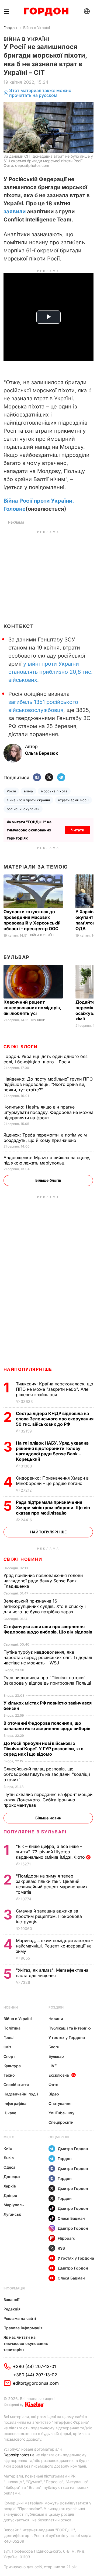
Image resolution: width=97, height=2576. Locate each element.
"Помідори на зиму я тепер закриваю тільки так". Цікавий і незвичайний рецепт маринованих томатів (52, 1884)
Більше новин (48, 1818)
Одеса (9, 2167)
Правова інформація (23, 2328)
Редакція (12, 2309)
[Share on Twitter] (49, 778)
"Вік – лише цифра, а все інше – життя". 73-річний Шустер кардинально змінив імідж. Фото (51, 1852)
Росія (11, 791)
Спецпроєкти (61, 2122)
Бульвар (17, 957)
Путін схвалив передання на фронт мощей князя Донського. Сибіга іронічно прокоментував (48, 1800)
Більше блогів (48, 1180)
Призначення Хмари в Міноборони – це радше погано (52, 1481)
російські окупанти (23, 809)
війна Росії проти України (28, 800)
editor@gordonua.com (36, 2383)
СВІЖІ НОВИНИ (23, 1559)
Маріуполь (14, 2205)
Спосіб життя (16, 2085)
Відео (54, 2094)
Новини (11, 2007)
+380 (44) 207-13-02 (35, 2375)
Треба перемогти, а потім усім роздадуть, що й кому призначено (45, 1138)
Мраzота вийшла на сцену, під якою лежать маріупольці (47, 1160)
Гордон (10, 28)
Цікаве (10, 2113)
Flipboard (67, 2238)
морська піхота (54, 791)
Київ (8, 2148)
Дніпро (10, 2195)
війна (28, 791)
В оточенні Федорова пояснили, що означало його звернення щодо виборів (48, 1726)
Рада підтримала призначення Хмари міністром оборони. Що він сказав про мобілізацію (53, 1508)
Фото (53, 2085)
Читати (78, 830)
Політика (12, 2028)
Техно (9, 2075)
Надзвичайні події (21, 2094)
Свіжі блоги (21, 1047)
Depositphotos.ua (19, 2455)
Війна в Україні (37, 28)
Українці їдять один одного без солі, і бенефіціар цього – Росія (46, 1059)
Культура (12, 2066)
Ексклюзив (59, 2075)
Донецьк (12, 2177)
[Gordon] (46, 12)
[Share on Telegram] (61, 778)
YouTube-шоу (61, 2113)
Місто (9, 2137)
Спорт (9, 2056)
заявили (15, 211)
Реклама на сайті (20, 2318)
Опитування (60, 2103)
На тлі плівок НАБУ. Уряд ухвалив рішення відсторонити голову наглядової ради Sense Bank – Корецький (52, 1451)
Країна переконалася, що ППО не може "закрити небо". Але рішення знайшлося (55, 1389)
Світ (7, 2047)
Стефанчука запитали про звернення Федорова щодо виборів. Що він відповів (48, 1632)
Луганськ (12, 2214)
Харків (10, 2186)
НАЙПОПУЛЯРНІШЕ (28, 1369)
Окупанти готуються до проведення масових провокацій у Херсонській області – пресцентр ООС (32, 920)
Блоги (54, 2047)
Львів (9, 2158)
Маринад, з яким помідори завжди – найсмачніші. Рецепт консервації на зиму (55, 1946)
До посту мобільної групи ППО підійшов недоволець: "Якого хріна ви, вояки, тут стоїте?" (48, 1084)
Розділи (56, 2007)
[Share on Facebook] (37, 778)
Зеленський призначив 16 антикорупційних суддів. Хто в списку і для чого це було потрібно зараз (45, 1606)
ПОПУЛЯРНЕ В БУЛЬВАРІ (35, 1832)
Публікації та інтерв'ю (70, 2028)
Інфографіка (15, 2103)
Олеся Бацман (71, 2218)
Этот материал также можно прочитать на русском (40, 93)
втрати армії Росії (74, 800)
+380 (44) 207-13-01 (34, 2366)
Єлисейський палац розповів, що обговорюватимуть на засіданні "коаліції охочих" (47, 1774)
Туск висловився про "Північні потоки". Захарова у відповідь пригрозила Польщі (47, 1683)
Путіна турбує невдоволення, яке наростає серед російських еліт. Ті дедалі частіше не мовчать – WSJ (48, 1657)
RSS (61, 2248)
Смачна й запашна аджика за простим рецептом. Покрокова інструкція (49, 1916)
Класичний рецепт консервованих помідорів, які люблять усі (32, 1008)
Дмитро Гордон (73, 2149)
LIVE (53, 2066)
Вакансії (11, 2300)
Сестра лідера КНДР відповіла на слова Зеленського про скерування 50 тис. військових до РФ (55, 1419)
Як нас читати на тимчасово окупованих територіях (26, 2343)
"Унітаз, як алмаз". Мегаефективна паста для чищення (52, 1973)
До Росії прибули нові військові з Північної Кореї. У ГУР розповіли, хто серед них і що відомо (44, 1749)
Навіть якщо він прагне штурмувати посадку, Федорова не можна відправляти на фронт (48, 1112)
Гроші (9, 2037)
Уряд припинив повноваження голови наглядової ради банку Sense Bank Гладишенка (43, 1581)
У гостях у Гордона (67, 2037)
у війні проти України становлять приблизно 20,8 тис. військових (51, 672)
